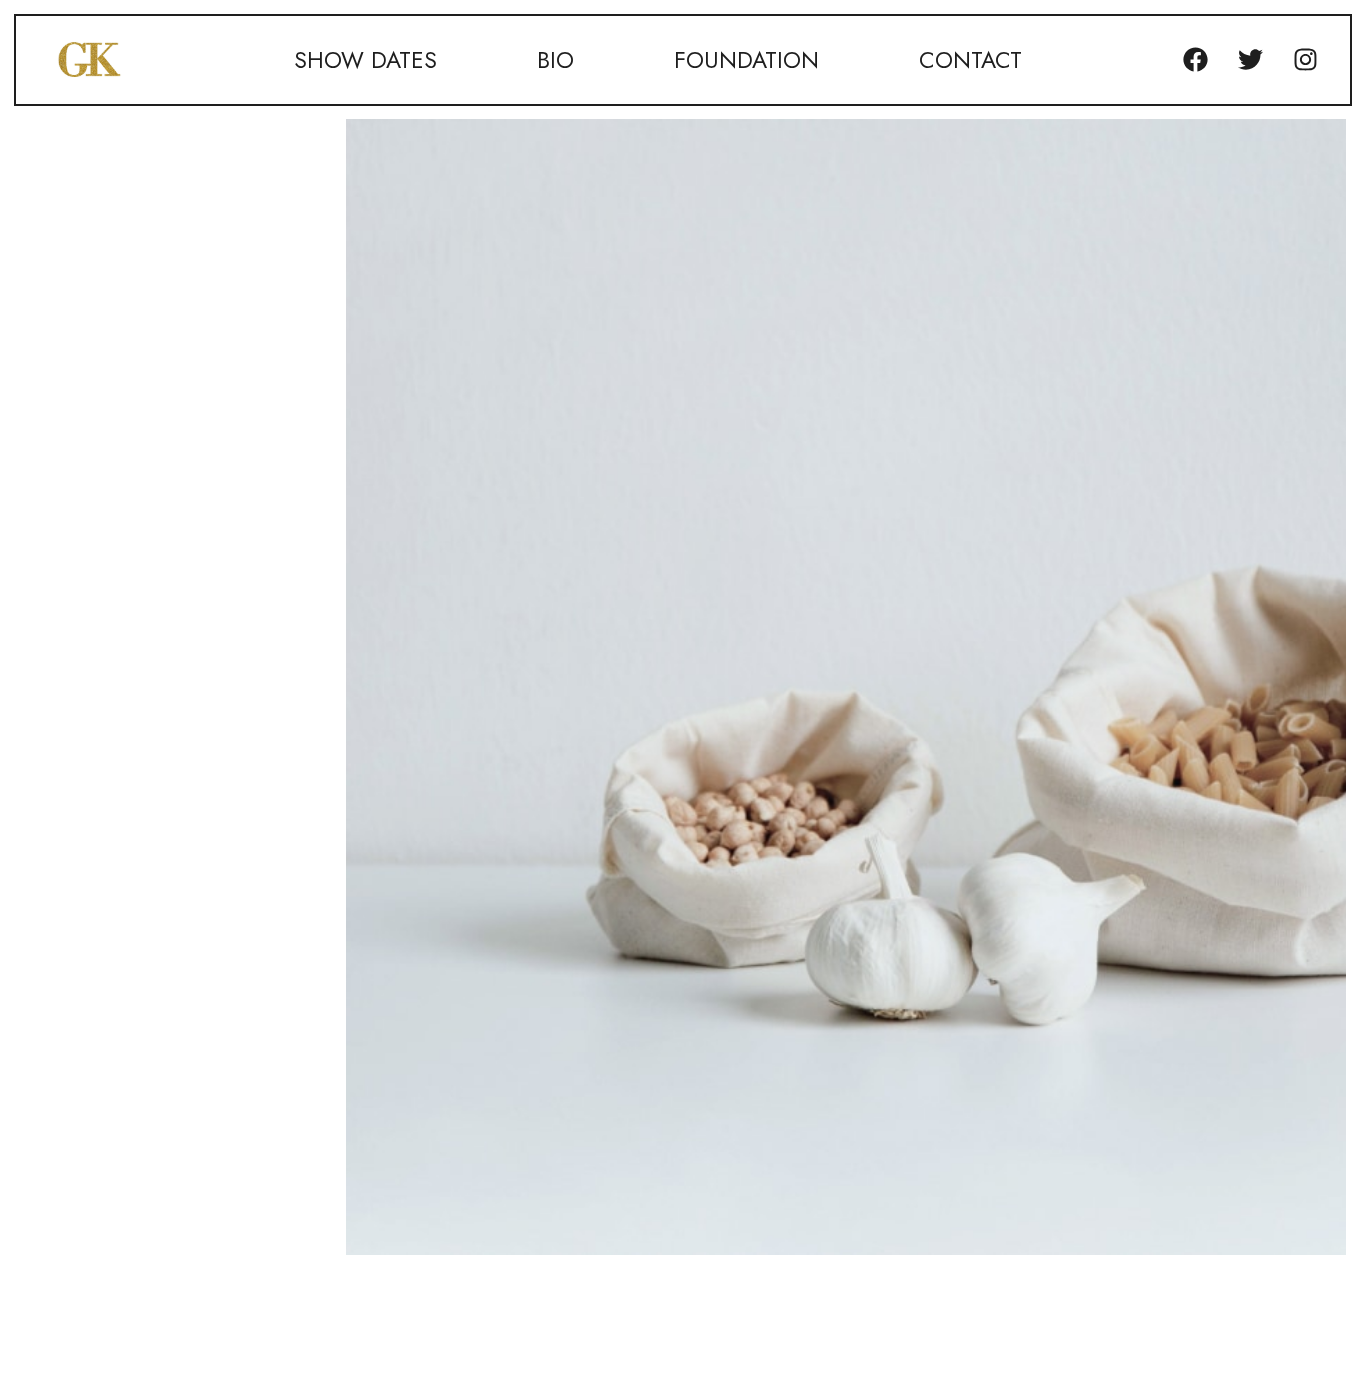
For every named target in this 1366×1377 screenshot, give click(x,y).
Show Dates (365, 60)
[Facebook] (1195, 60)
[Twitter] (1250, 60)
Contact (970, 60)
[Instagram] (1305, 60)
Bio (555, 60)
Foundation (746, 60)
